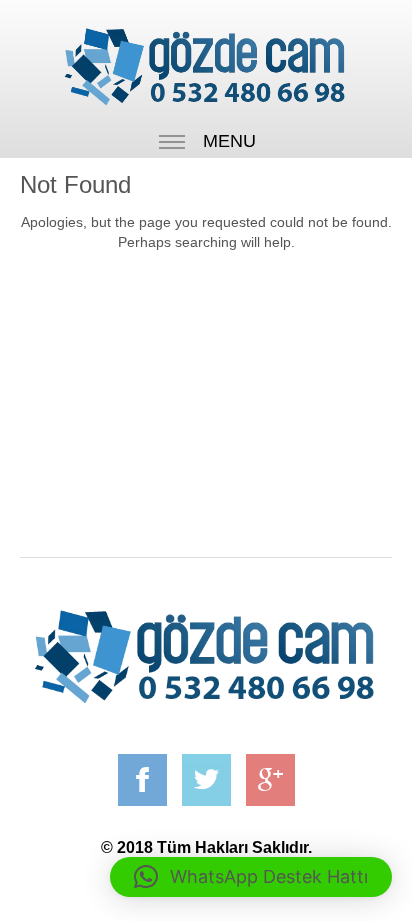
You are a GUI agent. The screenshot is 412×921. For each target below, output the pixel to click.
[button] (251, 877)
